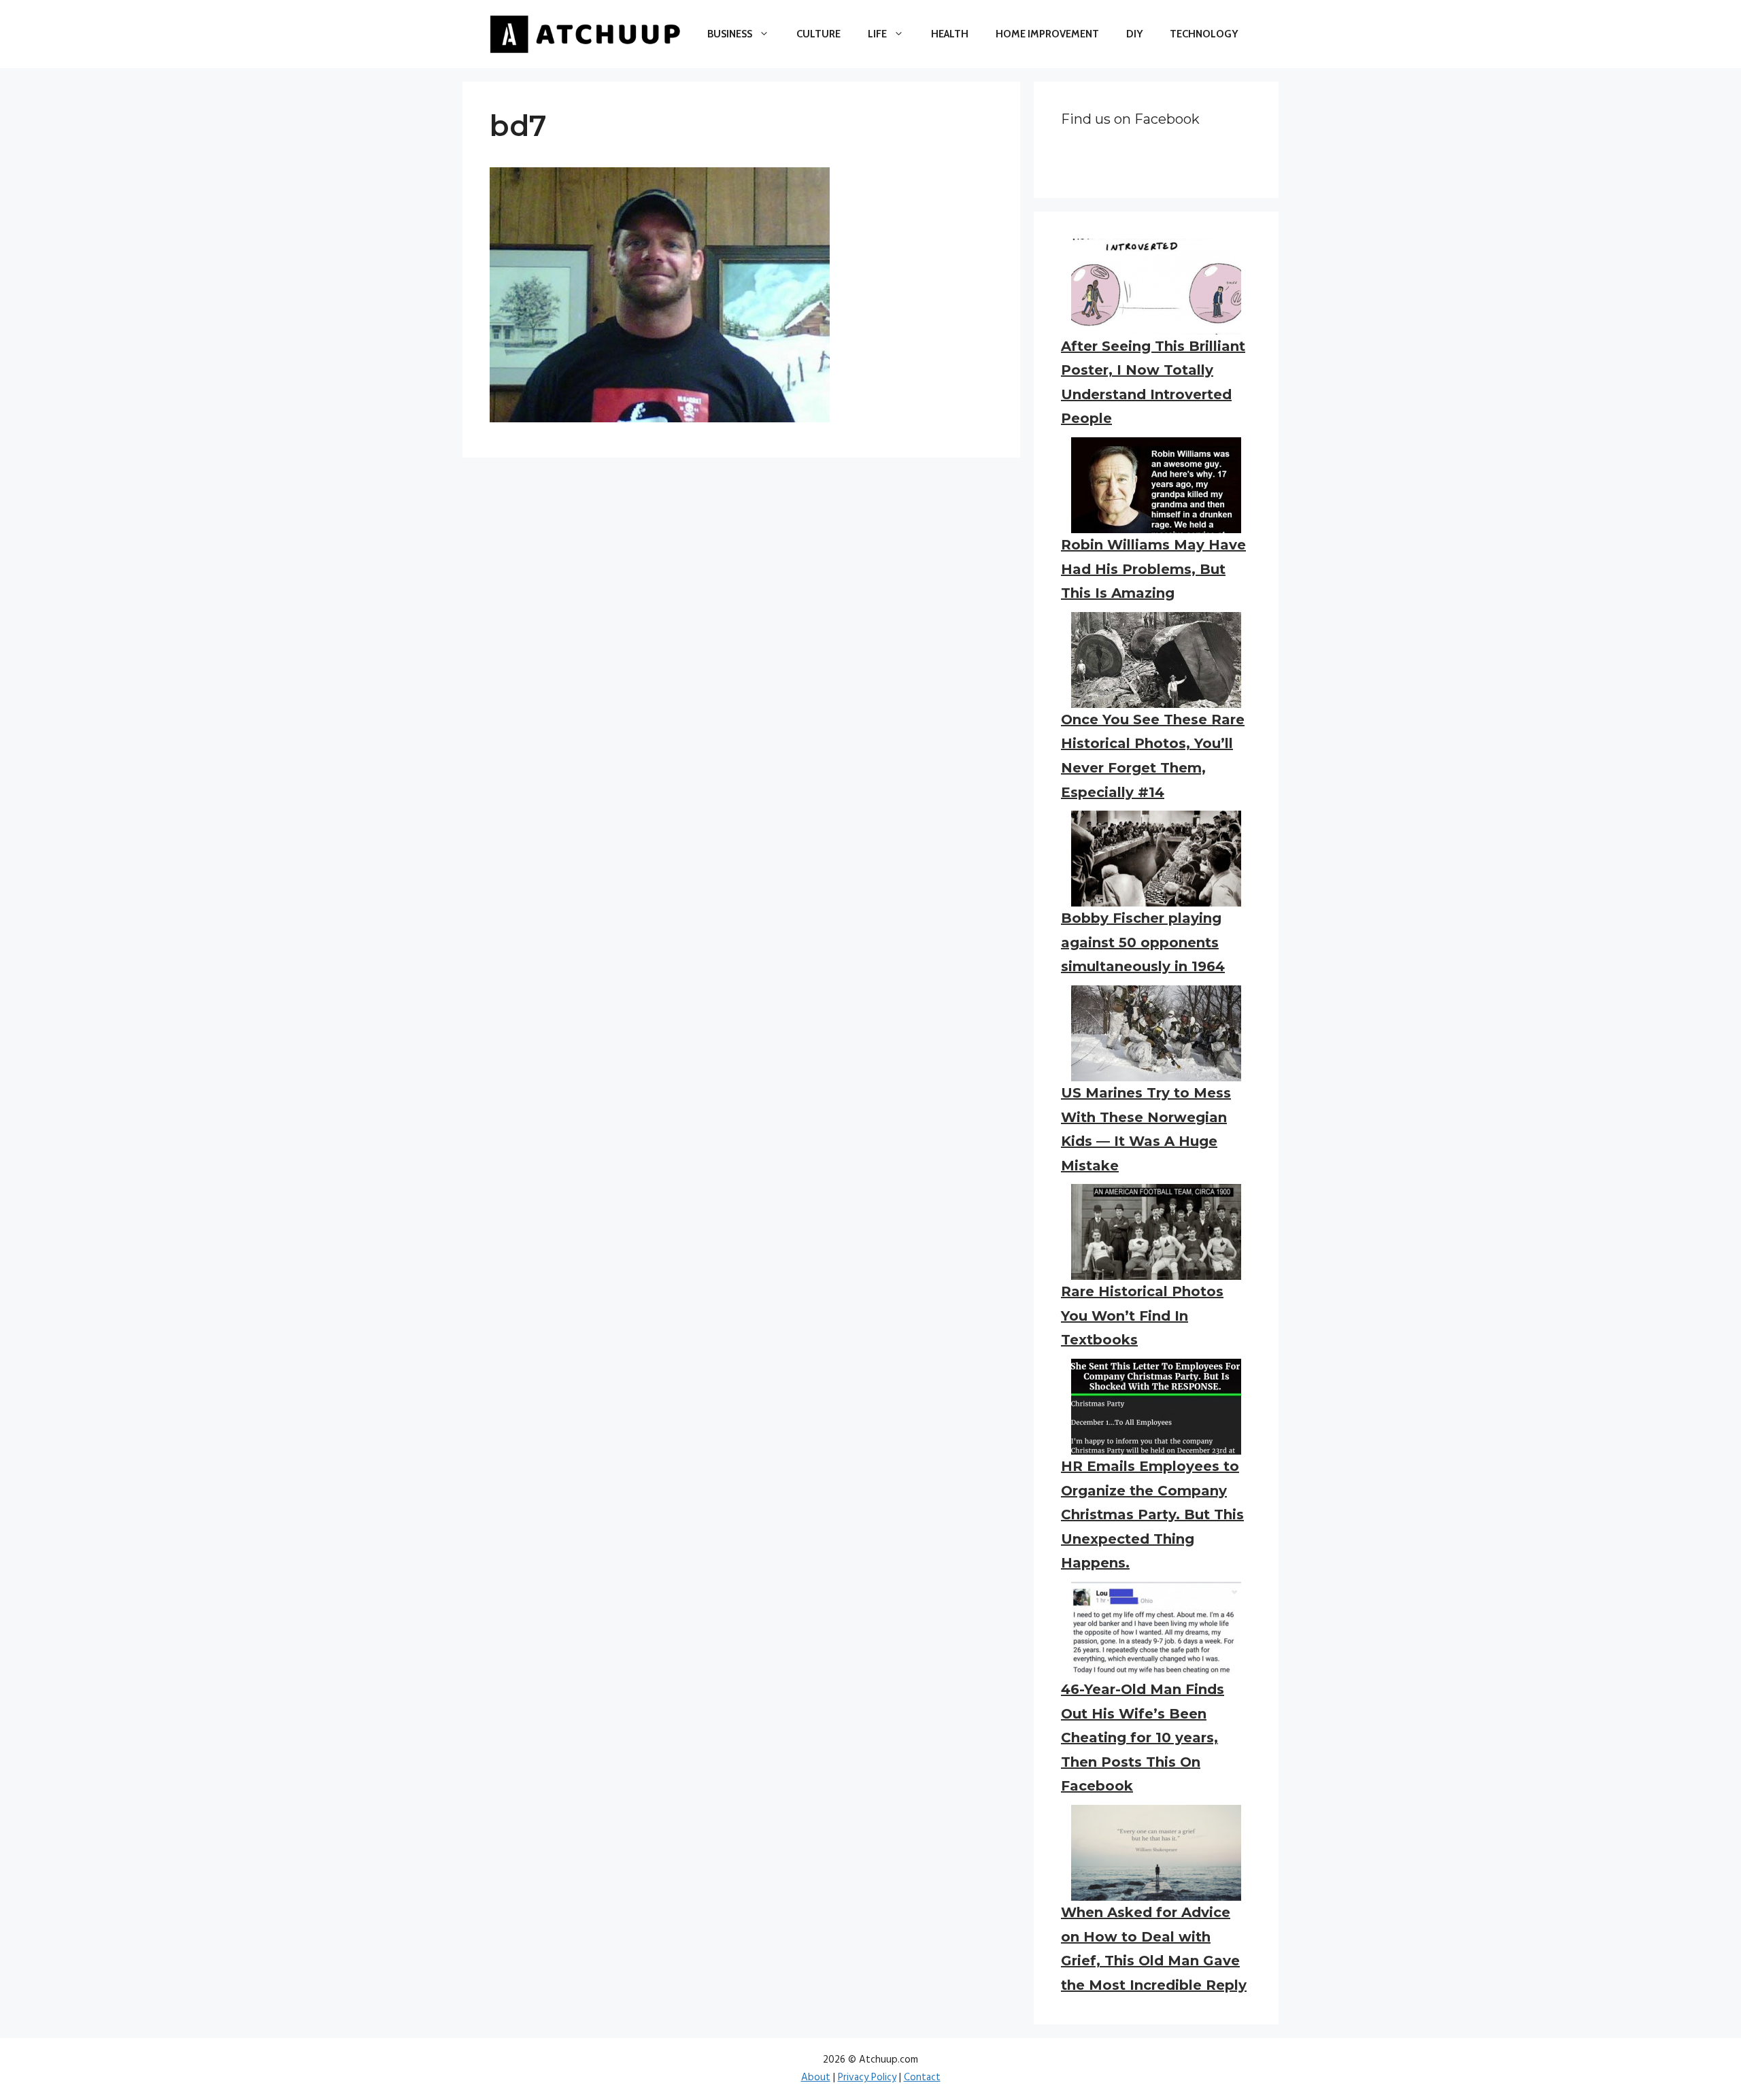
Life (877, 34)
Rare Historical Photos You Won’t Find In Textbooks (1142, 1316)
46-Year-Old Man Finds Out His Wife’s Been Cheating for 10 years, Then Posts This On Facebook (1143, 1738)
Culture (818, 34)
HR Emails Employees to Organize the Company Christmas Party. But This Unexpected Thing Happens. (1152, 1514)
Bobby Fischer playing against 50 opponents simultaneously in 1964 (1143, 942)
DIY (1134, 34)
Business (730, 34)
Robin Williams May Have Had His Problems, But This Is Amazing (1153, 569)
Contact (922, 2078)
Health (950, 34)
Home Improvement (1047, 34)
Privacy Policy (867, 2078)
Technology (1204, 34)
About (816, 2078)
